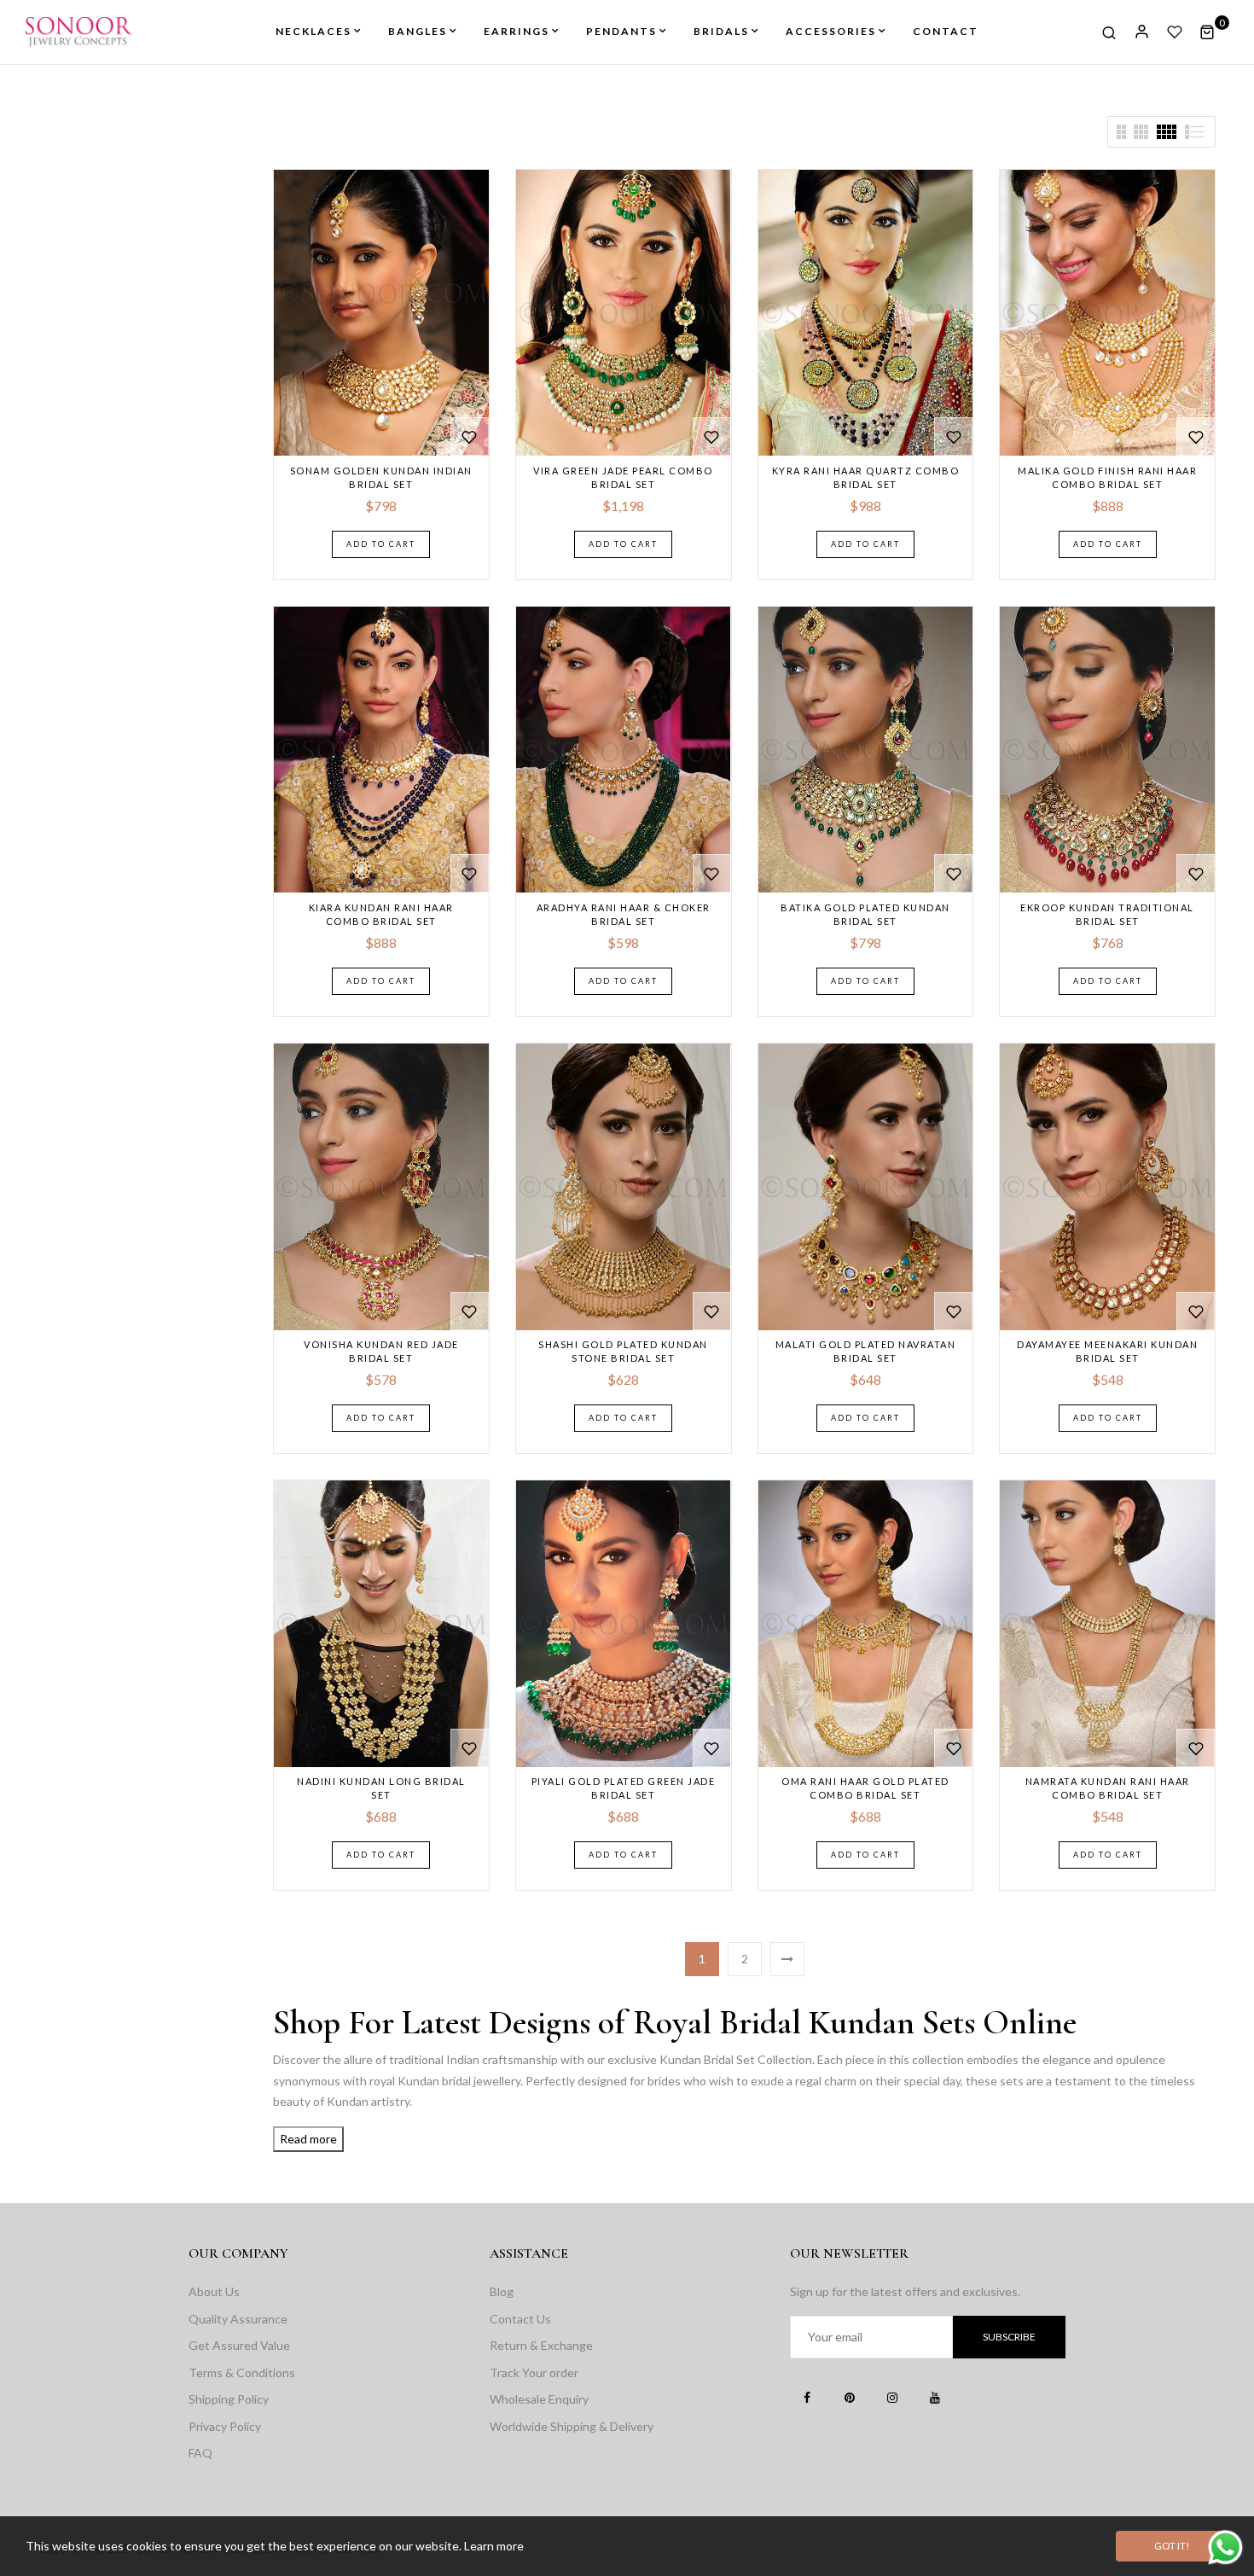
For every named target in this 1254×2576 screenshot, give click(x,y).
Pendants (621, 31)
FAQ (200, 2453)
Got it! (1172, 2546)
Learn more (494, 2546)
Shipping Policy (229, 2399)
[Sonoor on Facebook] (807, 2397)
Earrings (517, 31)
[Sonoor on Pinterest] (850, 2397)
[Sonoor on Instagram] (892, 2397)
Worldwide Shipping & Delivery (572, 2426)
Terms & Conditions (242, 2372)
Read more (308, 2139)
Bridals (721, 31)
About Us (214, 2291)
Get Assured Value (239, 2345)
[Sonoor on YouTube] (935, 2397)
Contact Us (520, 2319)
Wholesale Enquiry (539, 2399)
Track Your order (534, 2372)
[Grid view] (1121, 132)
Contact (946, 31)
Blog (502, 2291)
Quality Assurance (238, 2319)
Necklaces (313, 31)
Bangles (418, 31)
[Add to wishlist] (470, 436)
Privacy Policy (225, 2426)
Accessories (831, 31)
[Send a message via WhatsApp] (1225, 2547)
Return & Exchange (541, 2345)
